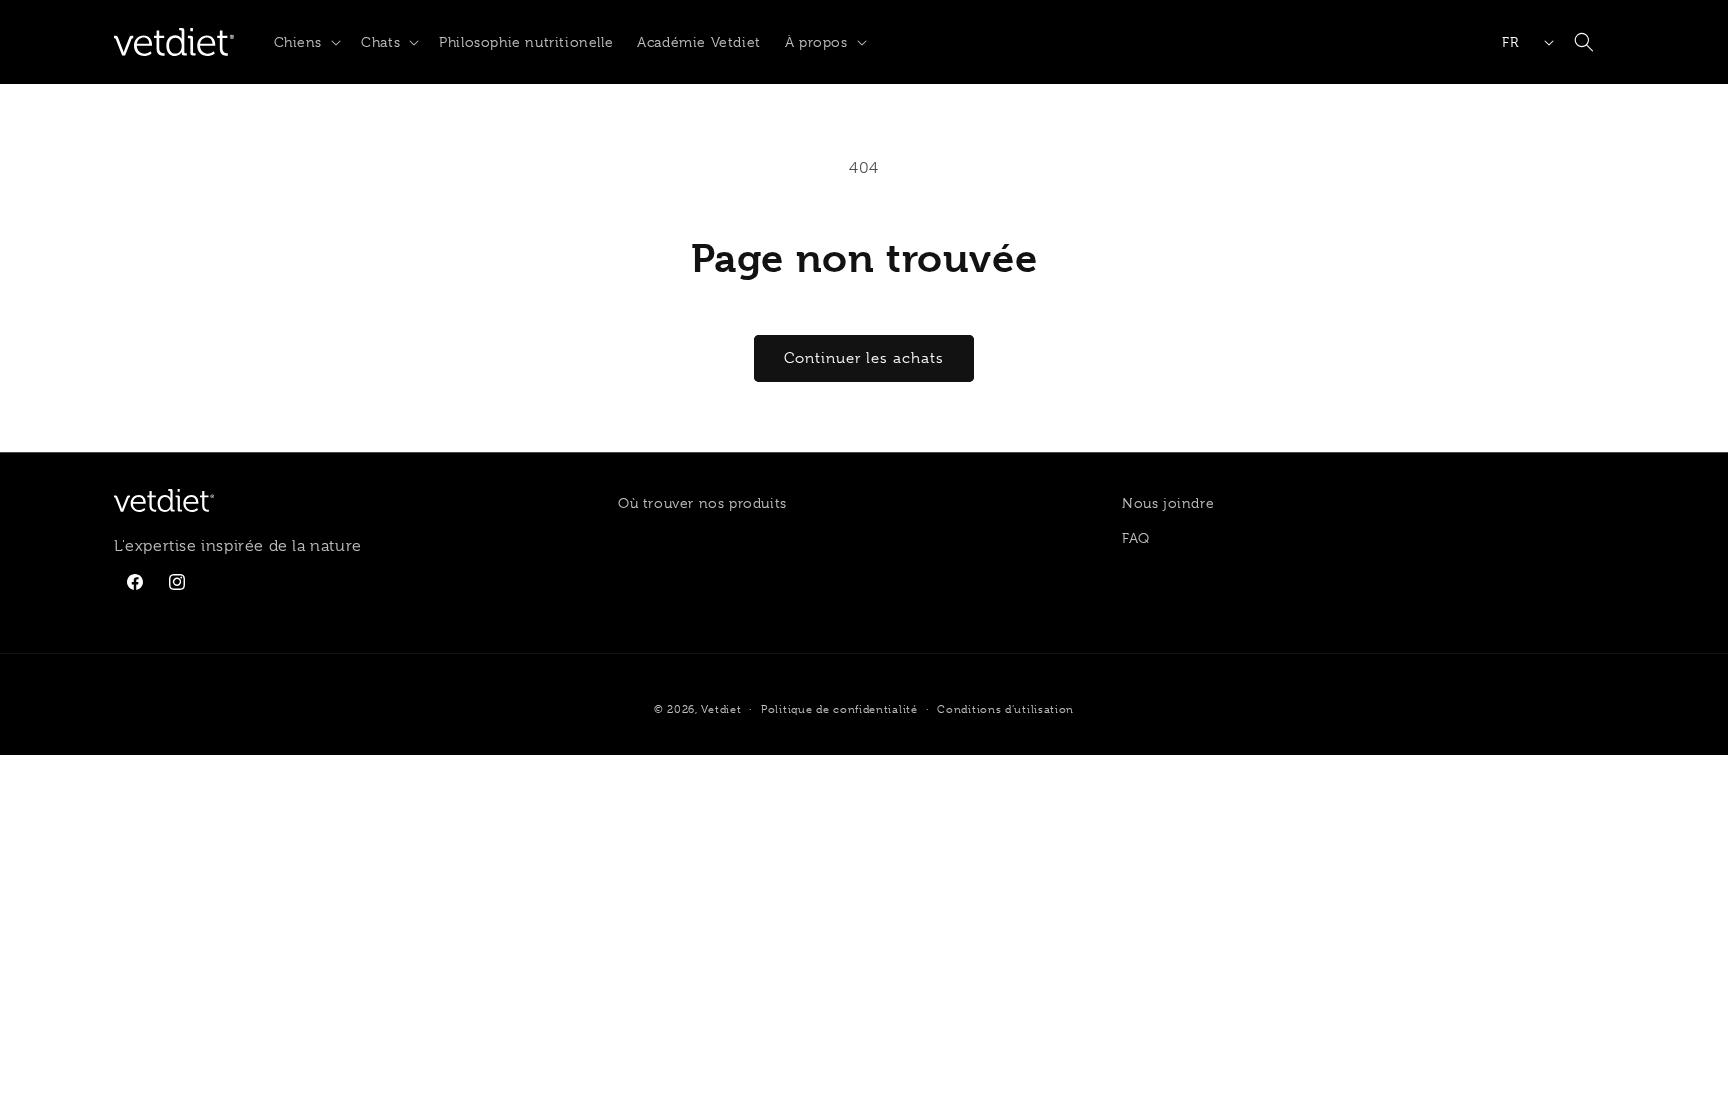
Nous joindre (1168, 503)
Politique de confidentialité (839, 709)
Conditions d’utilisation (1005, 709)
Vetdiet (721, 709)
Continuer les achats (864, 358)
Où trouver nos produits (702, 503)
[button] (306, 42)
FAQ (1136, 538)
